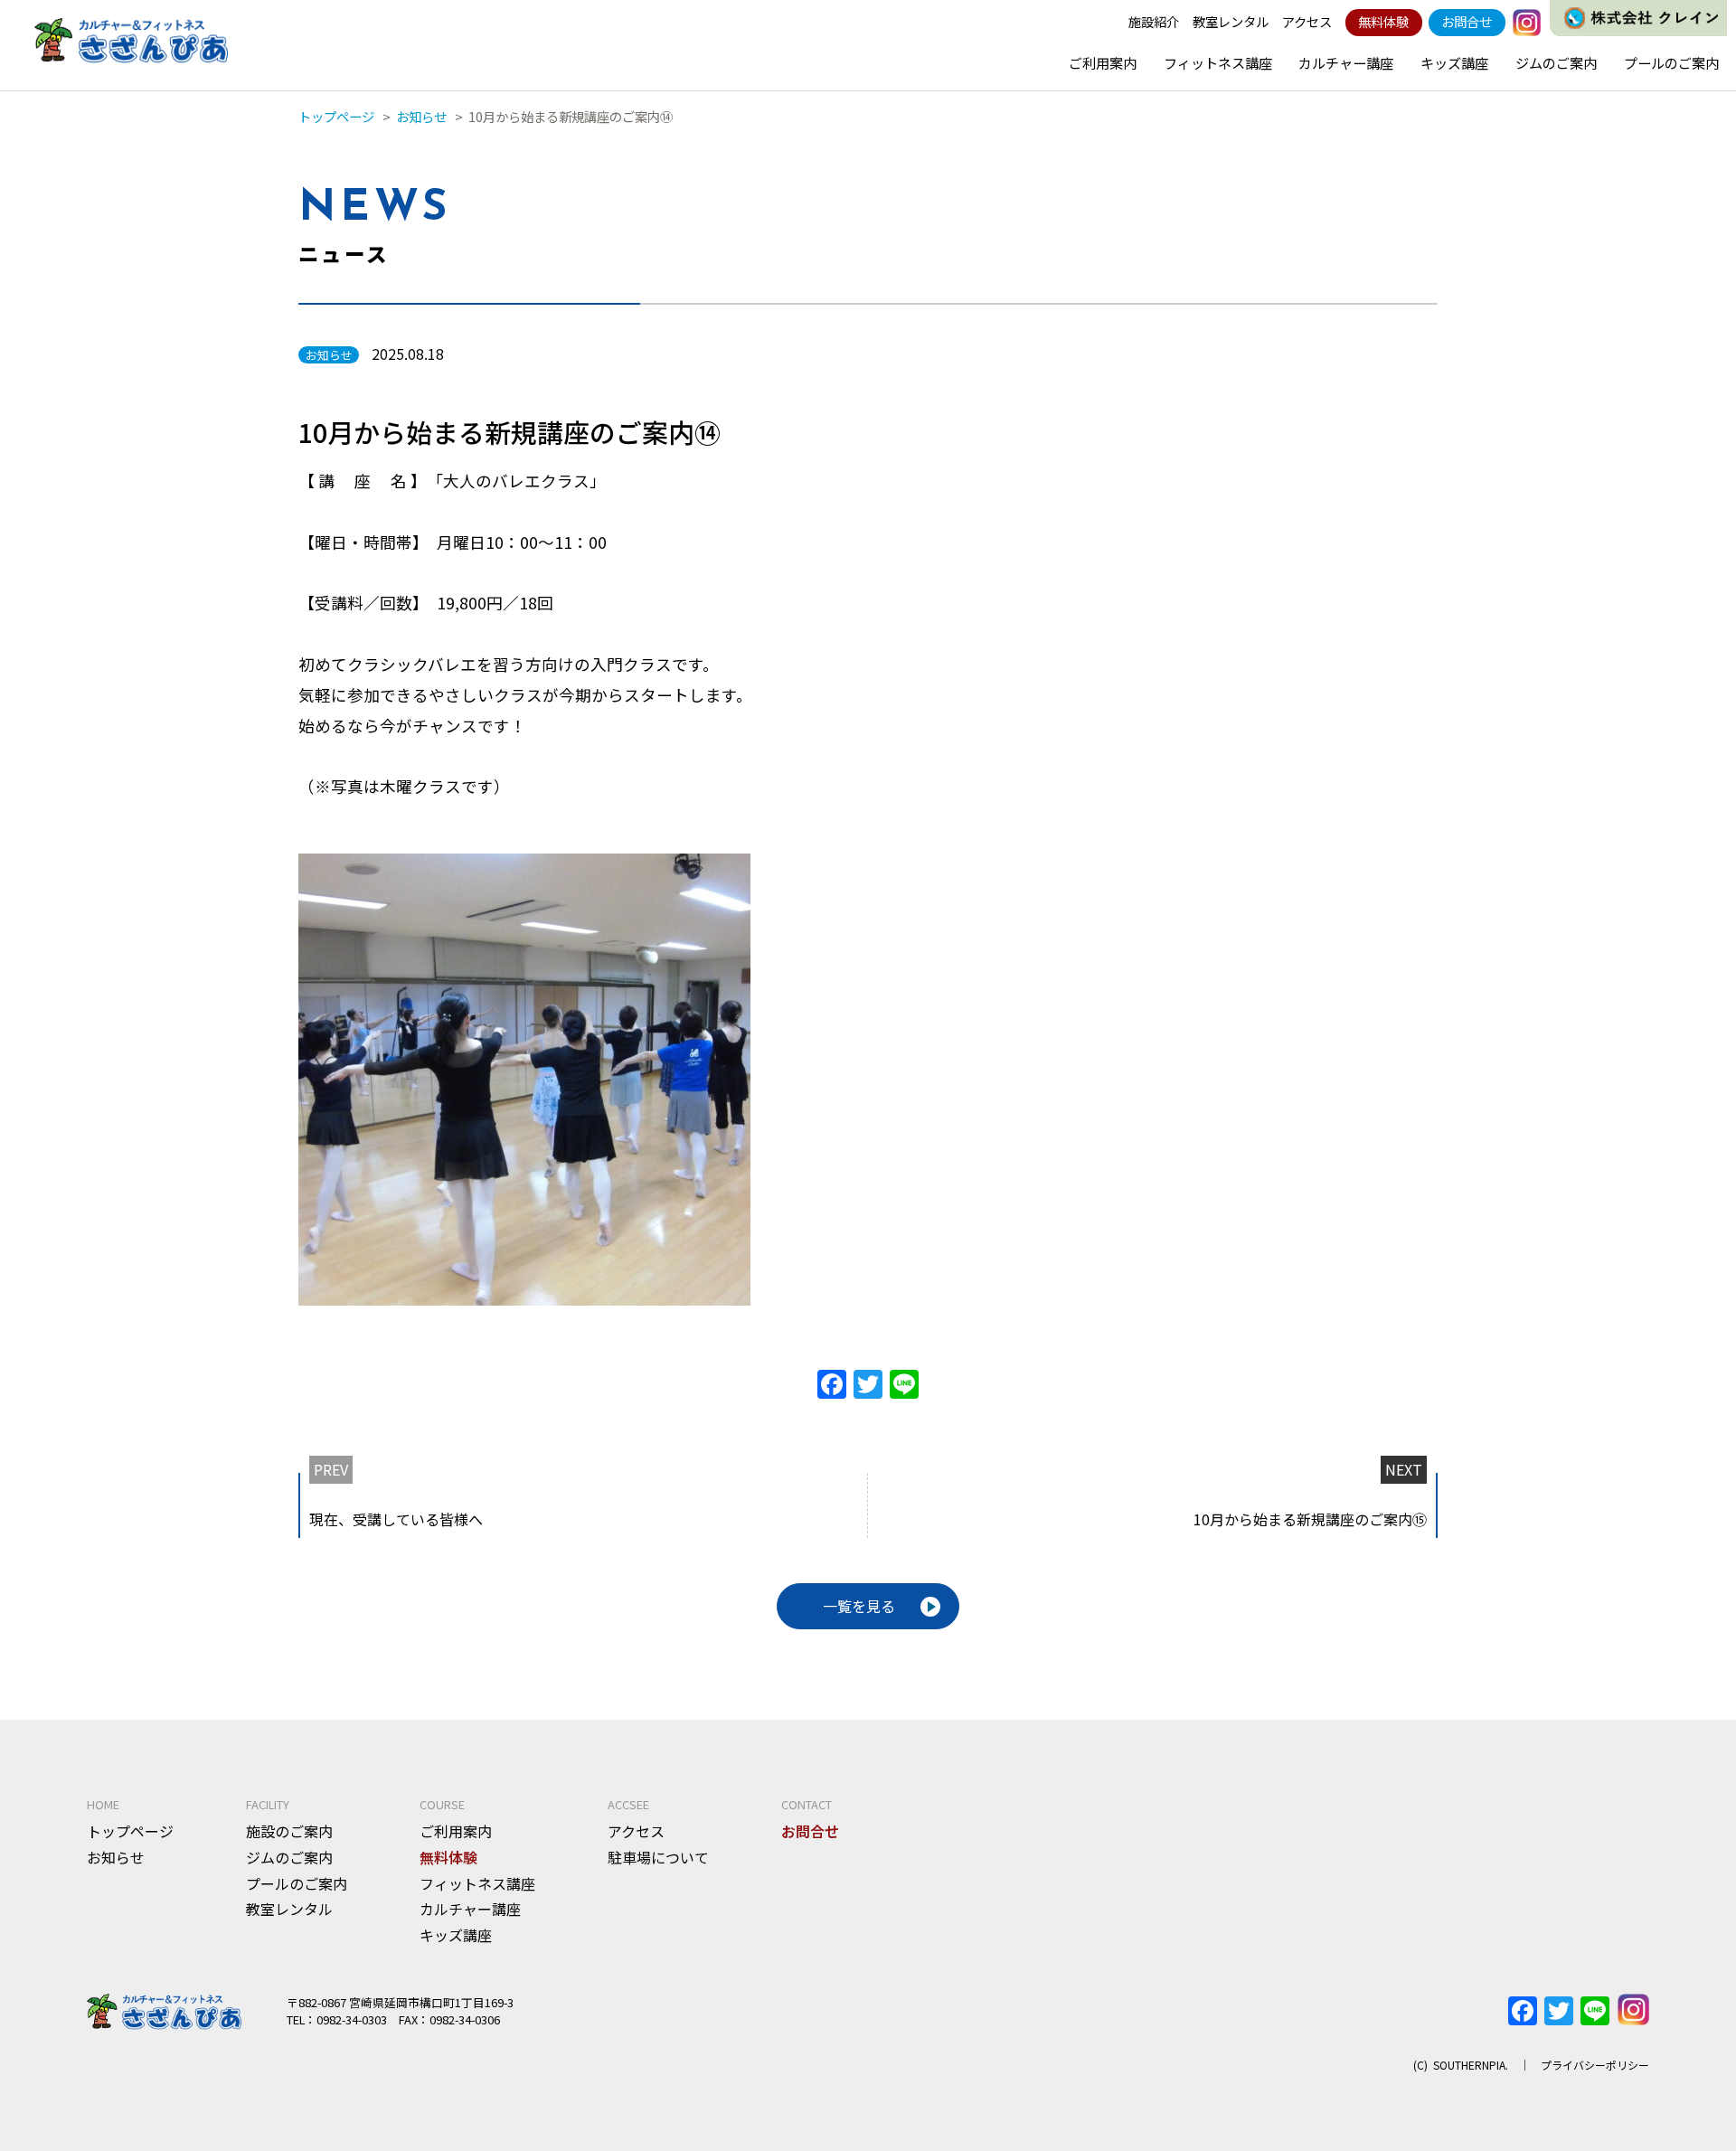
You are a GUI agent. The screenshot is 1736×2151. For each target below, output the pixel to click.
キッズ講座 (1454, 62)
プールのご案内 (1671, 62)
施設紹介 (1154, 21)
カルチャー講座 (1346, 62)
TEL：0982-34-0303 (337, 2019)
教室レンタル (1231, 21)
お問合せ (1467, 21)
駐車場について (658, 1857)
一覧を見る (859, 1606)
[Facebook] (832, 1385)
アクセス (1307, 21)
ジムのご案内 (1556, 62)
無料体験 (1383, 21)
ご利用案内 (1103, 62)
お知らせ (116, 1857)
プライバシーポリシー (1595, 2065)
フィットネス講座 (1218, 62)
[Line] (904, 1385)
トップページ (130, 1831)
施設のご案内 (289, 1831)
